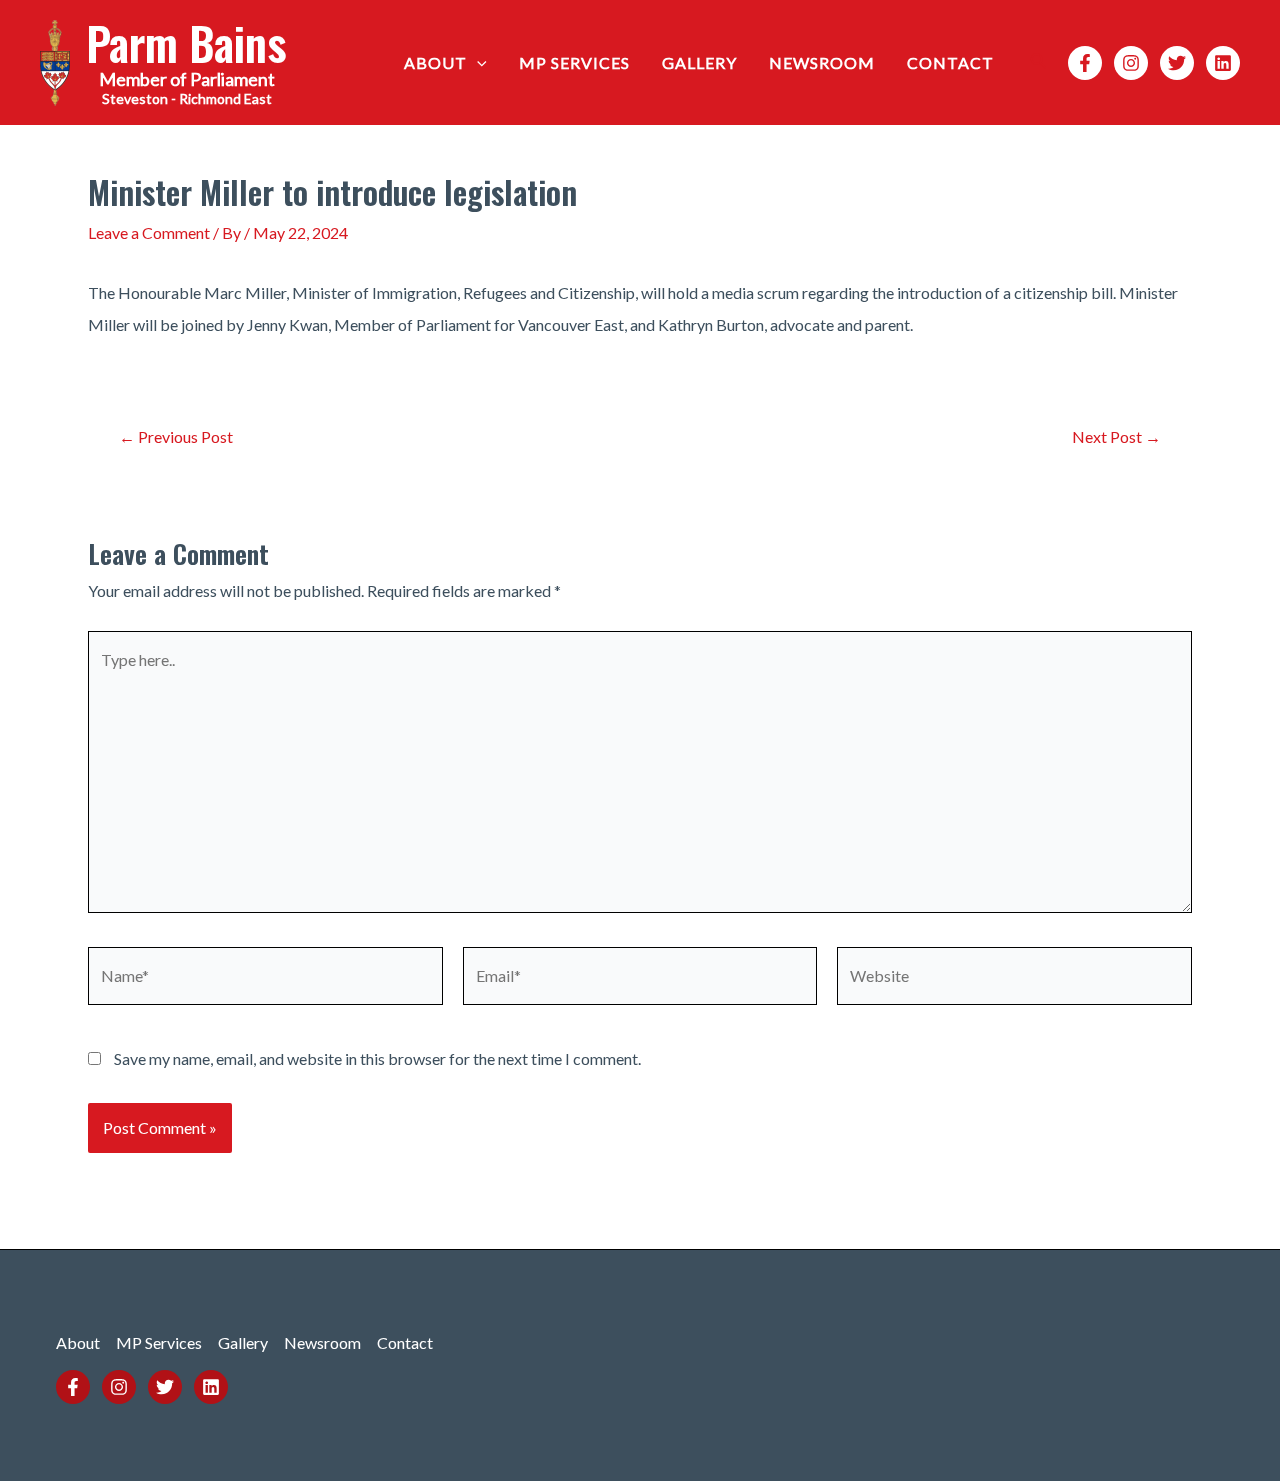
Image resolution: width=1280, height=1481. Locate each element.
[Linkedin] (1223, 63)
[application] (477, 63)
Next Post (1116, 437)
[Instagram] (1131, 63)
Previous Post (176, 437)
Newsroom (822, 62)
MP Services (574, 62)
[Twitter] (1177, 63)
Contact (950, 62)
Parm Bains (186, 42)
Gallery (699, 62)
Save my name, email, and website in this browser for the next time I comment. (377, 1058)
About (435, 62)
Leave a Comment (149, 232)
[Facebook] (1085, 63)
